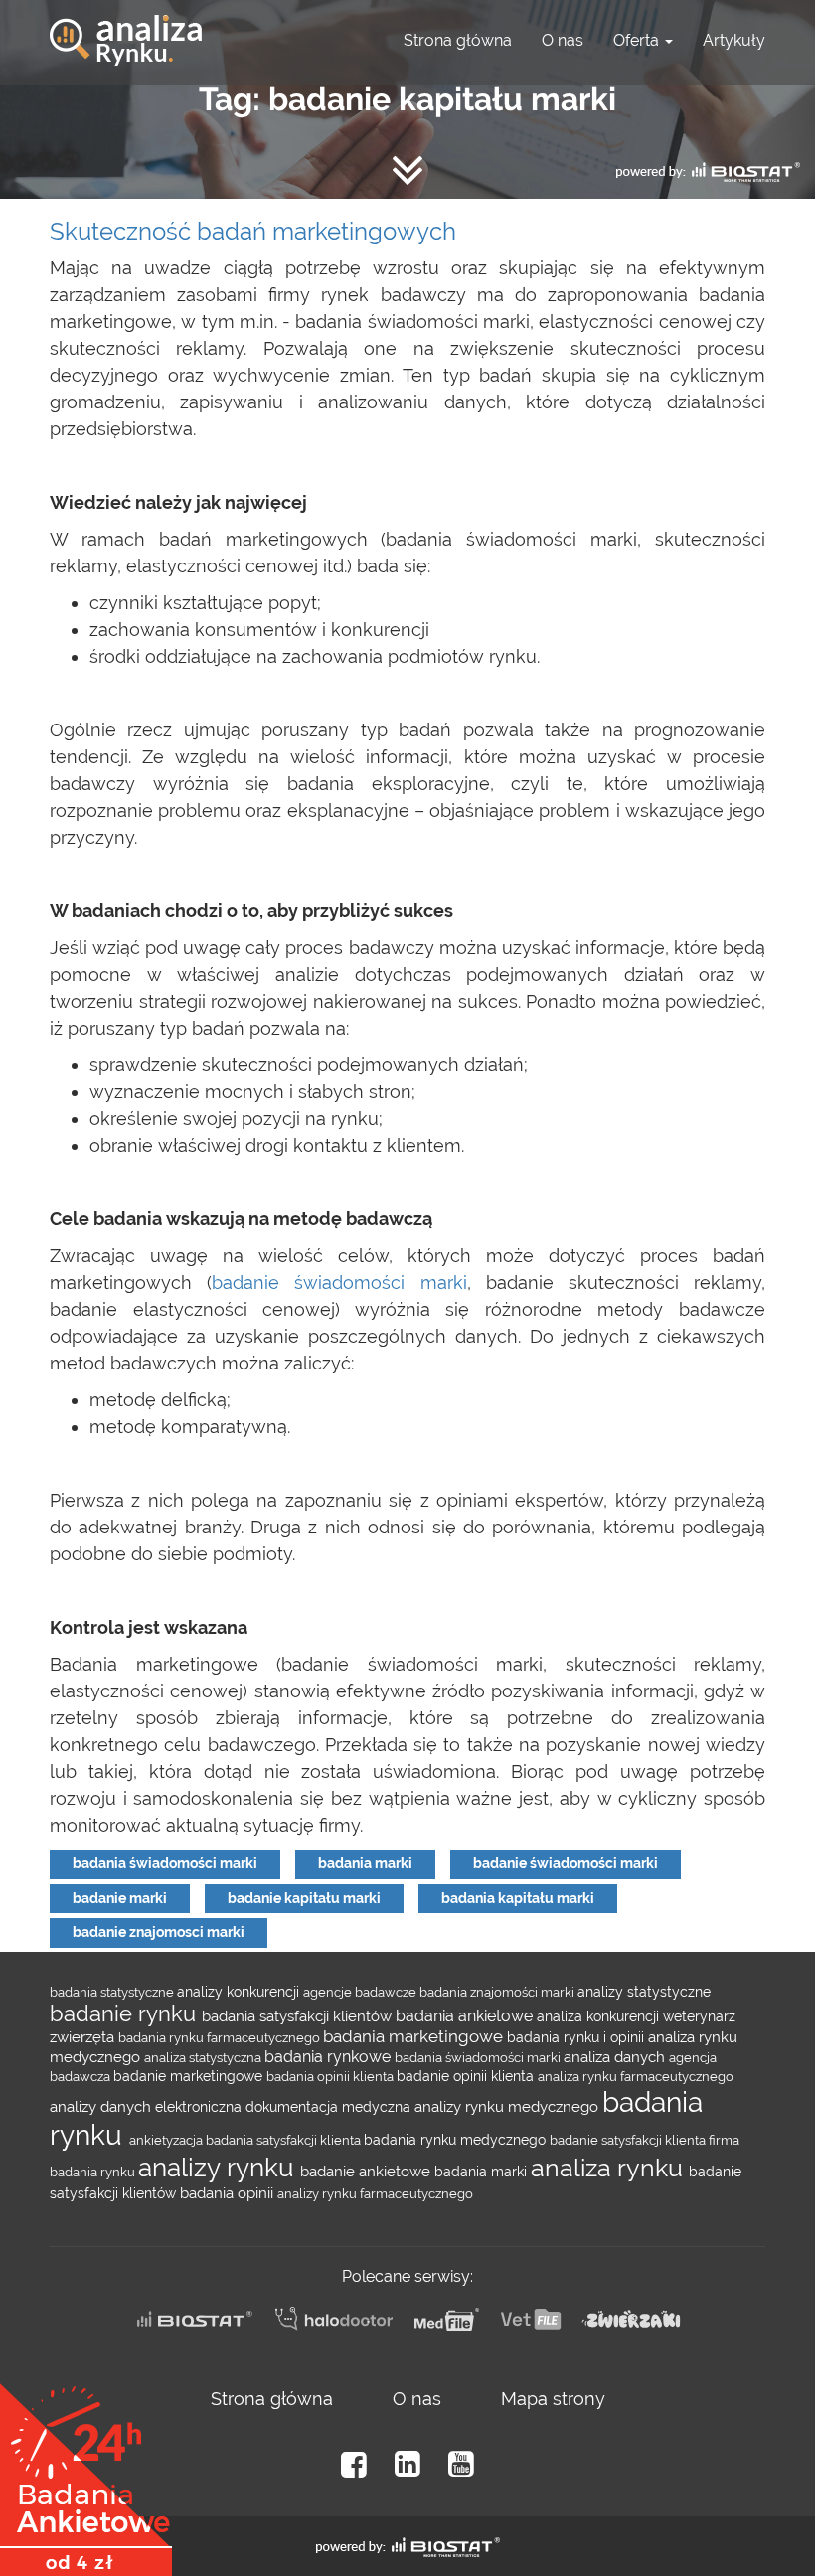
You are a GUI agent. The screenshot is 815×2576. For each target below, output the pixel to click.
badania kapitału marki (518, 1898)
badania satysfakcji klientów (299, 2016)
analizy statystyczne (644, 1992)
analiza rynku (610, 2168)
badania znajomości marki (498, 1992)
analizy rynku (219, 2168)
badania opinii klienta (331, 2076)
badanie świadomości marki (339, 1283)
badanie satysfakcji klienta (629, 2140)
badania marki (365, 1863)
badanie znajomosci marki (159, 1932)
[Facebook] (354, 2464)
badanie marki (120, 1898)
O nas (563, 40)
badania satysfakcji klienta (285, 2140)
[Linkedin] (407, 2464)
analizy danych (102, 2106)
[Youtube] (461, 2464)
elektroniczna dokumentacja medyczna (285, 2107)
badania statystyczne (113, 1992)
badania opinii (229, 2193)
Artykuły (734, 40)
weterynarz (699, 2016)
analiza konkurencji (600, 2016)
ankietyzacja (167, 2140)
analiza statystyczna (204, 2057)
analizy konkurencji (240, 1992)
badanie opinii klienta (467, 2076)
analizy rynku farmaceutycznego (375, 2193)
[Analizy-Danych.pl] (126, 25)
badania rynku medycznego (457, 2140)
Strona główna (458, 40)
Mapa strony (553, 2399)
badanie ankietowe (367, 2171)
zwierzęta (84, 2037)
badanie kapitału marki (304, 1898)
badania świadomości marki (165, 1863)
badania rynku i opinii (577, 2037)
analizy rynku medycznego (508, 2106)
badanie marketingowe (190, 2076)
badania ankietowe (466, 2016)
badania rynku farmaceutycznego (221, 2037)
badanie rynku (126, 2013)
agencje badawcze (361, 1992)
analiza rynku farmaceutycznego (636, 2076)
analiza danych (616, 2057)
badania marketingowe (415, 2036)
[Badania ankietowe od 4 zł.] (86, 2473)
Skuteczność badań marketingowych (253, 231)
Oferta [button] (638, 40)
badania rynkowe (329, 2057)
